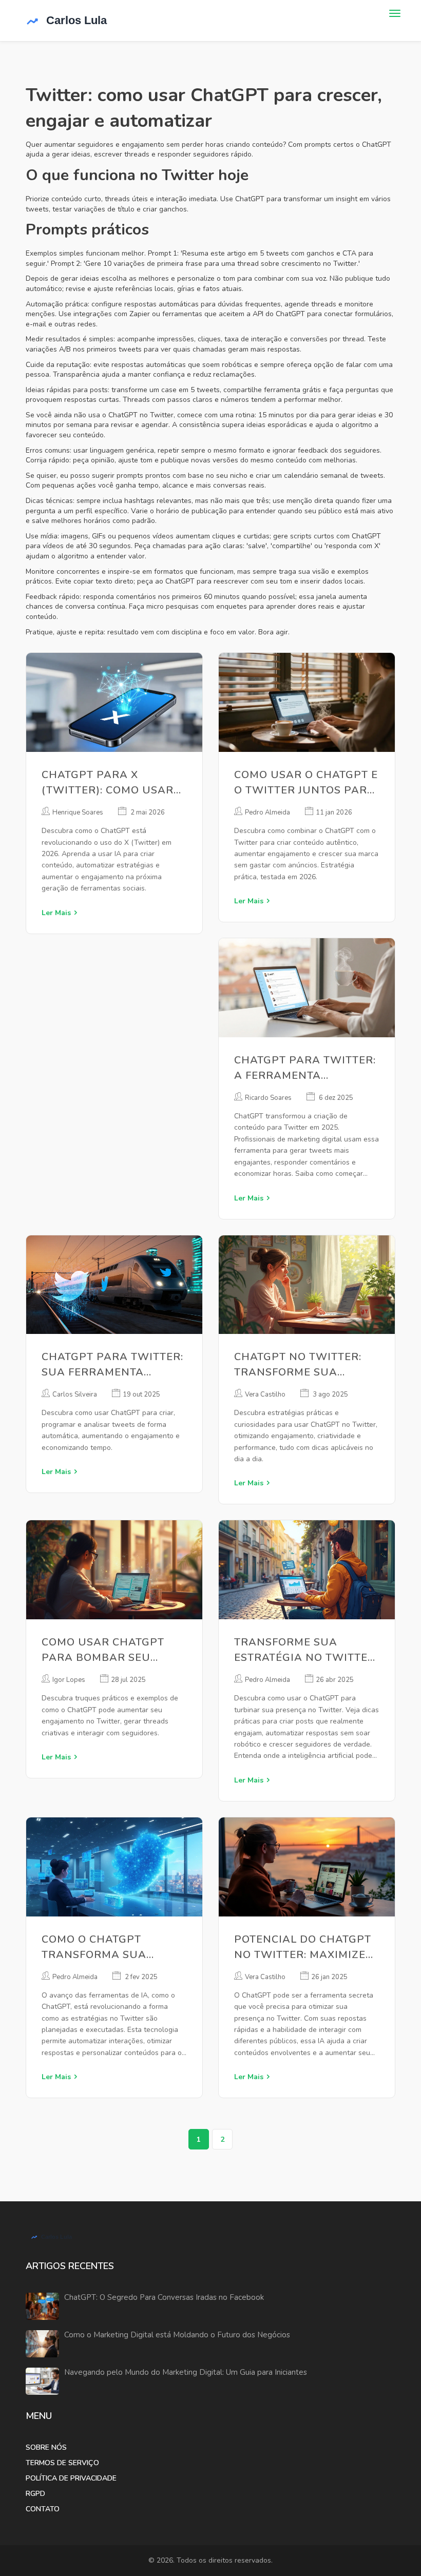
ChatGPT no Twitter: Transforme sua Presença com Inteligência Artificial (305, 1365)
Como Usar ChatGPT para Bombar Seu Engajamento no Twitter (103, 1650)
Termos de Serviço (62, 2463)
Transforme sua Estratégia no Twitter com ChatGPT (305, 1650)
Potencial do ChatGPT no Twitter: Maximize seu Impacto (303, 1948)
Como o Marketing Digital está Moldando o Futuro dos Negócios (177, 2335)
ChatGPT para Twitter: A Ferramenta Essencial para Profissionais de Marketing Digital (305, 1068)
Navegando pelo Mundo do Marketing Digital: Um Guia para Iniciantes (186, 2372)
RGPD (35, 2494)
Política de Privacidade (71, 2478)
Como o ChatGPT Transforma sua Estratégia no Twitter (112, 1948)
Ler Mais (56, 913)
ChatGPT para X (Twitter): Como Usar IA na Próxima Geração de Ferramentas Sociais (114, 783)
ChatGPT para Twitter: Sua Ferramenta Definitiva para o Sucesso (112, 1365)
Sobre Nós (46, 2447)
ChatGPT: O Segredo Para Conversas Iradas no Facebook (164, 2298)
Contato (43, 2509)
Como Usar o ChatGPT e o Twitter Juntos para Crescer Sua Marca (306, 783)
